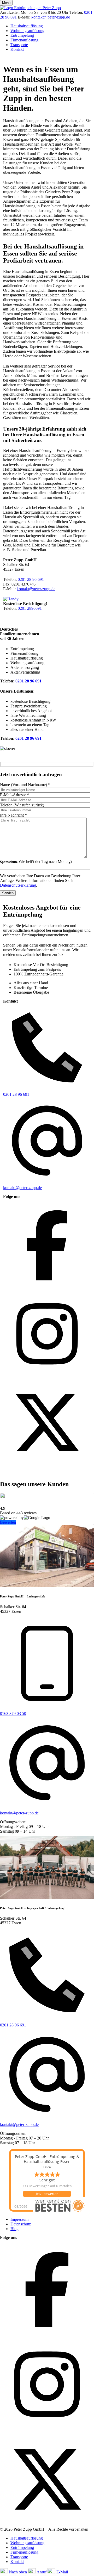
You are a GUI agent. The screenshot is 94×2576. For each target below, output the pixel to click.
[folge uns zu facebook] (47, 1288)
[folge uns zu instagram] (47, 1376)
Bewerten (8, 1522)
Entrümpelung (22, 35)
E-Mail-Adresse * (15, 795)
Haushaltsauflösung (27, 26)
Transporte (19, 45)
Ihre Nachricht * (13, 815)
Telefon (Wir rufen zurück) (22, 805)
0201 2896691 (30, 608)
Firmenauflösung (24, 40)
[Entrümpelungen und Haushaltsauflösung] (30, 8)
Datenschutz (21, 2224)
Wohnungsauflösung (27, 31)
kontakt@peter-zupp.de (51, 17)
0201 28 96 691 (31, 579)
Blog (14, 2229)
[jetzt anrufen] (11, 599)
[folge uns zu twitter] (47, 1465)
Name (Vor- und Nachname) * (25, 785)
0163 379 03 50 (13, 1713)
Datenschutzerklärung (18, 885)
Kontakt (17, 49)
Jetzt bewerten (47, 2194)
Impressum (19, 2219)
